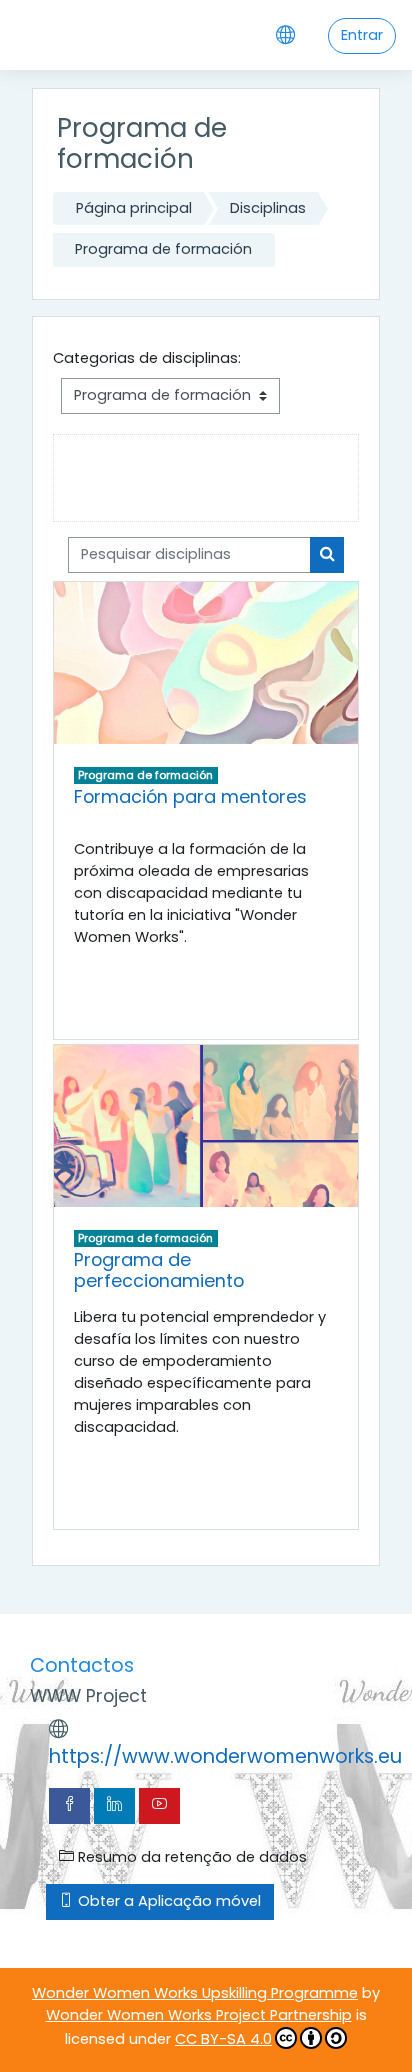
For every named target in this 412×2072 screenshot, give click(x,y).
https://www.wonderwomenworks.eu (225, 1756)
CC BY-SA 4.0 (223, 2039)
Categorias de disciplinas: (147, 358)
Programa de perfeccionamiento (159, 1270)
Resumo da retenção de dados (190, 1857)
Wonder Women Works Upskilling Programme (195, 1993)
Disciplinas (268, 208)
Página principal (134, 208)
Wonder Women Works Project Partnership (199, 2015)
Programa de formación (163, 249)
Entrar (362, 35)
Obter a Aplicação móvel (167, 1901)
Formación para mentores (190, 796)
